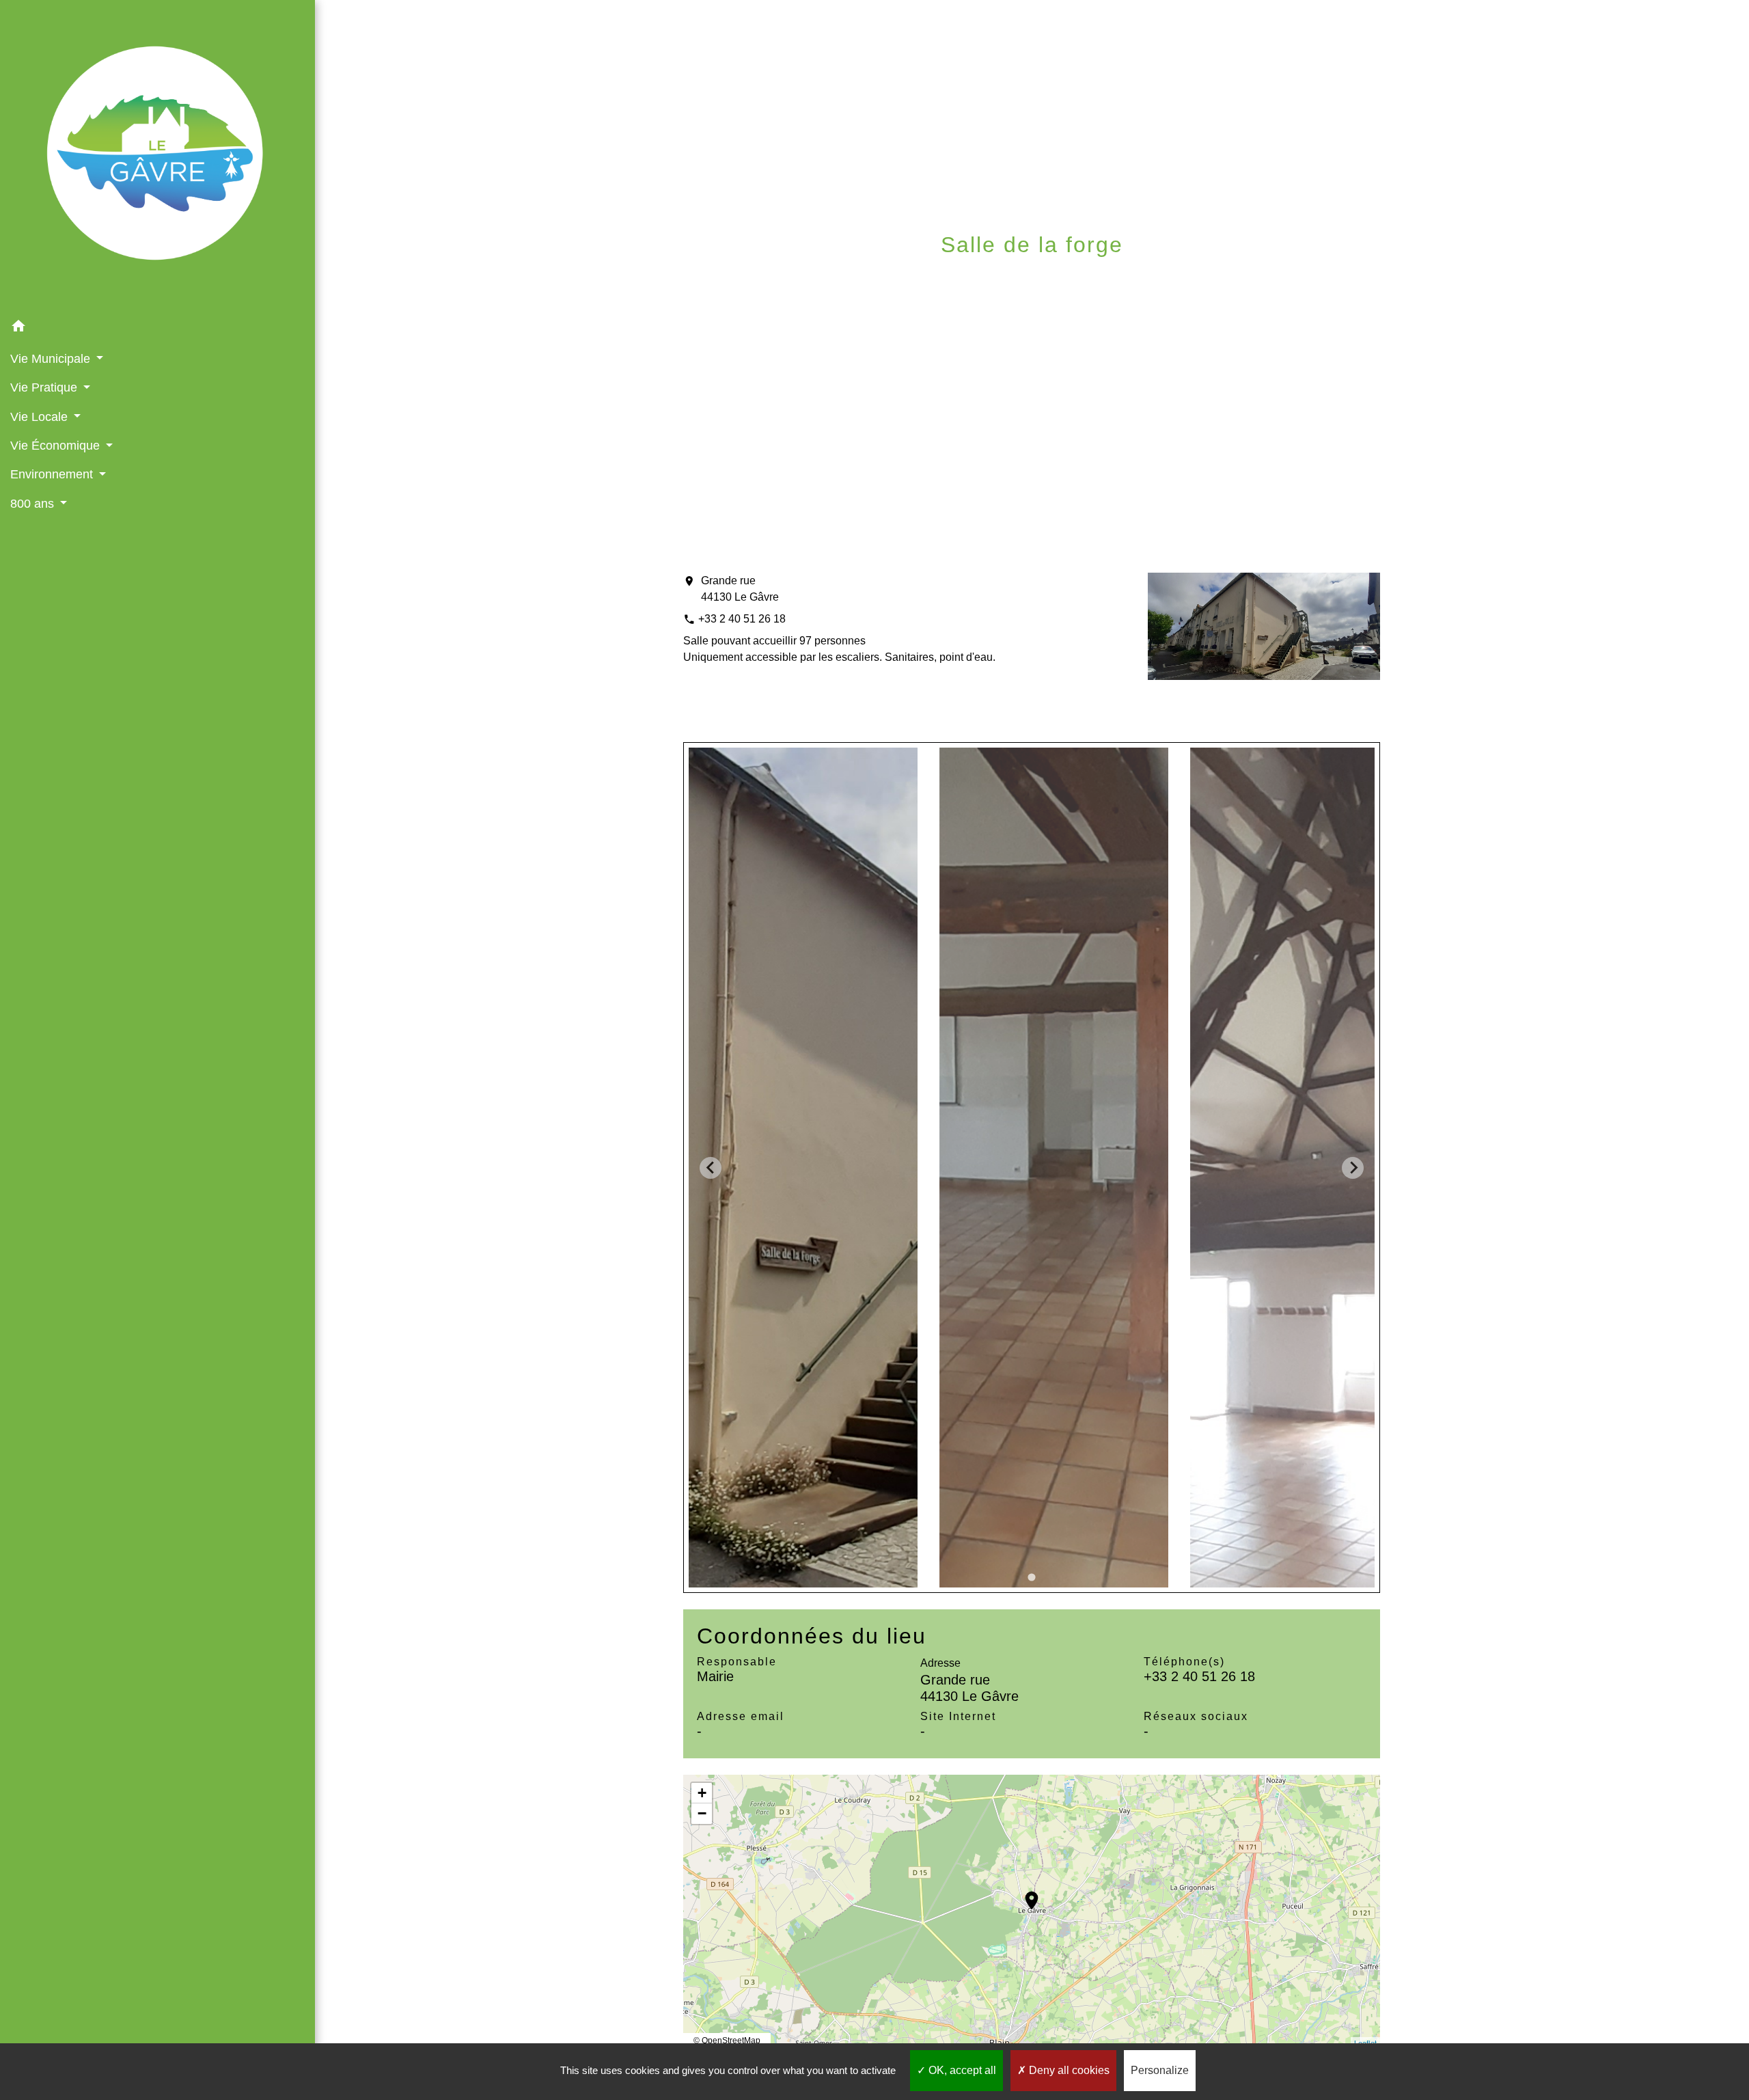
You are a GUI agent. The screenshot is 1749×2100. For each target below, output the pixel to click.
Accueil (828, 278)
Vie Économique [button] (57, 446)
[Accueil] (157, 156)
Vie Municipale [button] (52, 359)
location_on (1025, 1894)
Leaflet (1365, 2043)
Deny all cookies (1068, 2070)
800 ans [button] (34, 504)
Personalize (1160, 2070)
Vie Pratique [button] (45, 387)
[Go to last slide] (711, 1168)
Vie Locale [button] (41, 417)
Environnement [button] (53, 474)
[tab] (1032, 1578)
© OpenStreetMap (727, 2041)
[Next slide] (1353, 1168)
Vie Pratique (917, 278)
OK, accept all (961, 2070)
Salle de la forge (1198, 278)
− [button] (702, 1813)
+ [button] (702, 1793)
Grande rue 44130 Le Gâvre (740, 589)
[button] (157, 328)
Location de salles (1047, 278)
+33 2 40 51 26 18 (742, 619)
